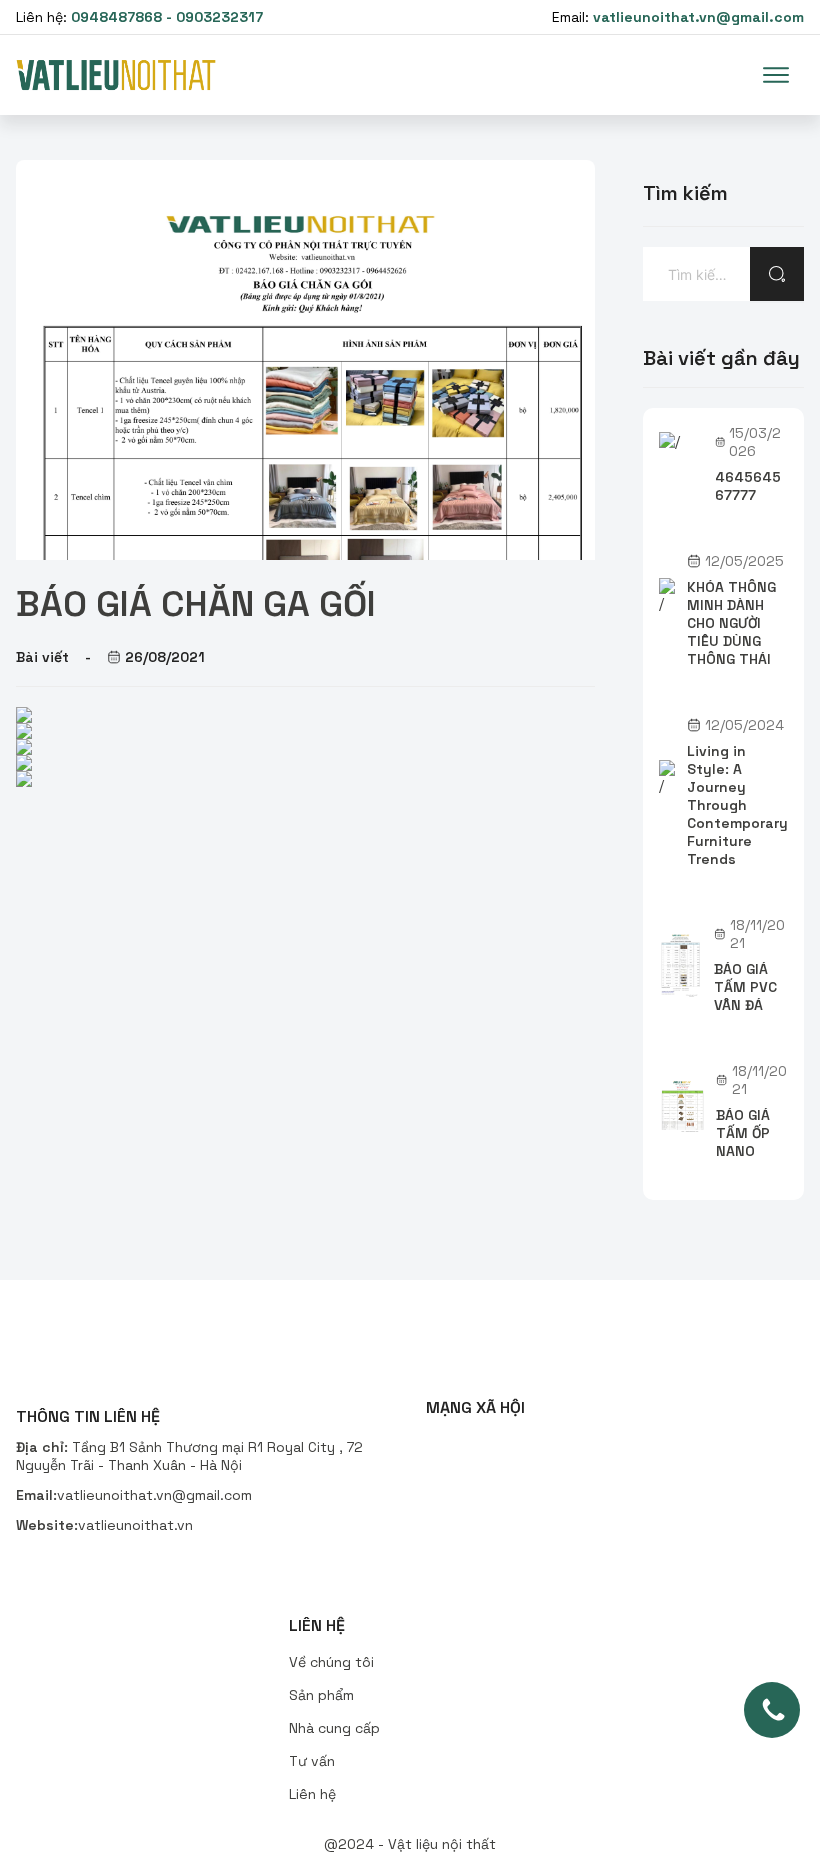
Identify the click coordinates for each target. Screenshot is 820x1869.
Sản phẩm (321, 1695)
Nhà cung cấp (334, 1728)
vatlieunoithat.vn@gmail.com (154, 1495)
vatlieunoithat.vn (135, 1525)
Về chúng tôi (331, 1662)
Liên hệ (312, 1794)
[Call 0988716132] (772, 1710)
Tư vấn (312, 1761)
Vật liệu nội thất (442, 1844)
